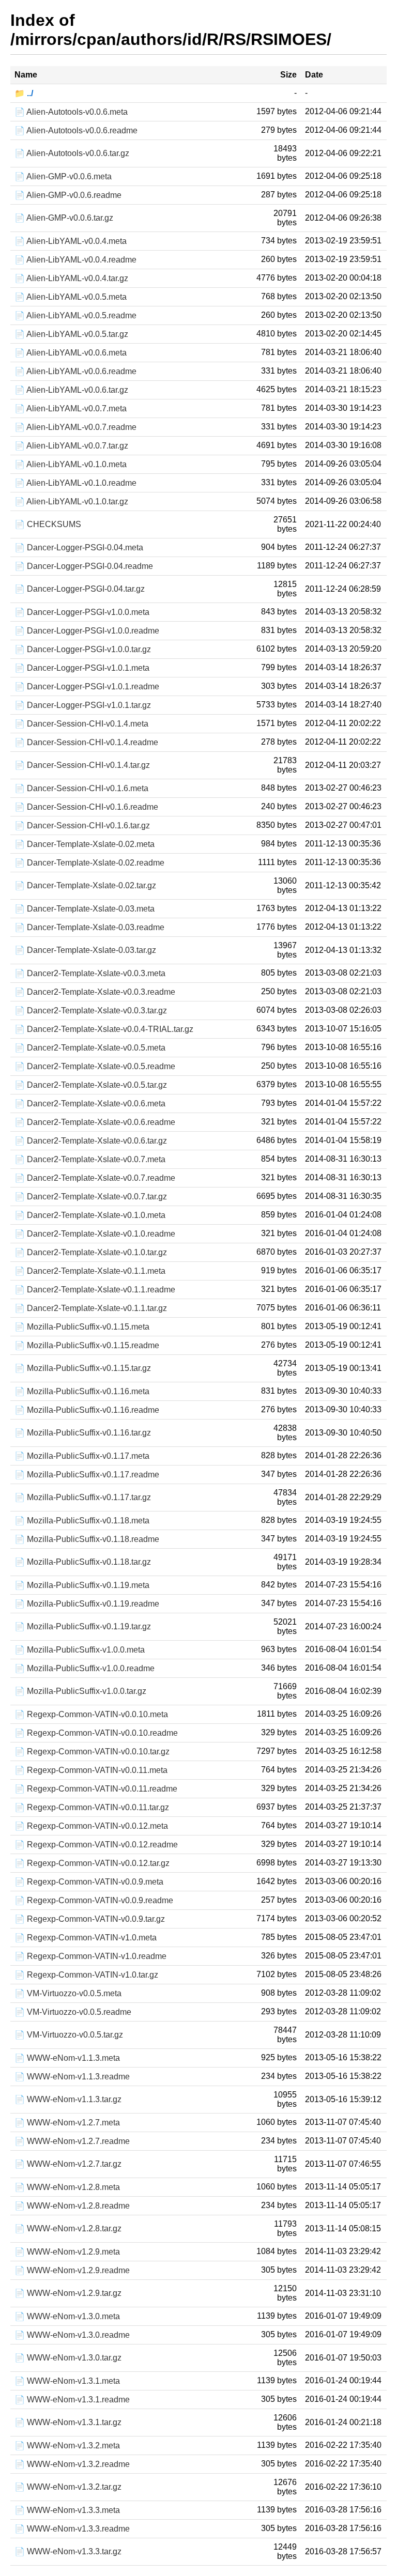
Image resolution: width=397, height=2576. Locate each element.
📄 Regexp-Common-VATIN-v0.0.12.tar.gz (92, 1863)
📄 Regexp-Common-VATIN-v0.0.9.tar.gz (90, 1919)
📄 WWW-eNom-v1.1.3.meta (67, 2058)
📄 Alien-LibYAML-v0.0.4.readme (75, 260)
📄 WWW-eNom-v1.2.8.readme (72, 2206)
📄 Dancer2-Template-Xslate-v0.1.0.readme (95, 1234)
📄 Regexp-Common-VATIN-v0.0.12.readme (96, 1845)
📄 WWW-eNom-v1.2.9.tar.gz (68, 2293)
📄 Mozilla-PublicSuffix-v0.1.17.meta (82, 1456)
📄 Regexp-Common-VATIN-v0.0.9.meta (89, 1882)
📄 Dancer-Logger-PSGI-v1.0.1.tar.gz (83, 705)
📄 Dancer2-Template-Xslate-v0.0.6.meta (90, 1104)
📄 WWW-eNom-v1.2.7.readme (72, 2141)
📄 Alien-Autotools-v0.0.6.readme (76, 130)
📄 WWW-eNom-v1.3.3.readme (72, 2529)
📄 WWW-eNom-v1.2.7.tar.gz (68, 2164)
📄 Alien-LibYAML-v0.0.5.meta (71, 297)
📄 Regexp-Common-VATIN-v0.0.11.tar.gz (92, 1807)
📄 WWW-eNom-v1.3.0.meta (67, 2316)
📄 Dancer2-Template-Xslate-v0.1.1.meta (90, 1271)
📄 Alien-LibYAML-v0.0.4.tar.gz (71, 278)
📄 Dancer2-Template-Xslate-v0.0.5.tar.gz (91, 1085)
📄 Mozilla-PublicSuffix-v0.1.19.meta (82, 1585)
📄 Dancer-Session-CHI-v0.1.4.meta (81, 724)
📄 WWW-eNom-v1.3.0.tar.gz (68, 2358)
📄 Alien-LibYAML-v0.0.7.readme (75, 427)
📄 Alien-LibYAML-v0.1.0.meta (71, 464)
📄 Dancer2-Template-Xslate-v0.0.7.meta (90, 1159)
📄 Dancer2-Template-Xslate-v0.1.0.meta (90, 1215)
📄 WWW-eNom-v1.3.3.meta (67, 2510)
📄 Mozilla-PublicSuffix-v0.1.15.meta (82, 1327)
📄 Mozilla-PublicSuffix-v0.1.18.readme (87, 1539)
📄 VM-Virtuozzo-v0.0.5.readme (73, 2012)
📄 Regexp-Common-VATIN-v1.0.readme (90, 1956)
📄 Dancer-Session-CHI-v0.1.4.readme (86, 742)
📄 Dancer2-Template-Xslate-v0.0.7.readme (95, 1178)
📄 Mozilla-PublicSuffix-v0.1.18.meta (82, 1521)
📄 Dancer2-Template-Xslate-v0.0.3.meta (90, 973)
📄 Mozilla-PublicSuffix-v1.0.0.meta (80, 1650)
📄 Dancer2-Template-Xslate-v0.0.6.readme (95, 1122)
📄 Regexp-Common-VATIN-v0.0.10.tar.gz (92, 1752)
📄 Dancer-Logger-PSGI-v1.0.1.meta (82, 668)
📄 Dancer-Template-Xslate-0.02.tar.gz (85, 885)
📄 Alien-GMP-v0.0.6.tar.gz (64, 218)
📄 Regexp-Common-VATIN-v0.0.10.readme (96, 1733)
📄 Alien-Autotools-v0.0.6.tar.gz (72, 153)
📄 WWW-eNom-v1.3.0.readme (72, 2335)
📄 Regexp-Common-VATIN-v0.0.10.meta (91, 1714)
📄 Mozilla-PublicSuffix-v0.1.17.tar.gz (83, 1497)
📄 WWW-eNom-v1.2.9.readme (72, 2270)
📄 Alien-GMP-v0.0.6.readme (68, 195)
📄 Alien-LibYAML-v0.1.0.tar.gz (71, 502)
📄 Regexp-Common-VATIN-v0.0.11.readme (96, 1789)
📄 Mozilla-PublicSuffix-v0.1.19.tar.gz (83, 1626)
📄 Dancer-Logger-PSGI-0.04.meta (79, 547)
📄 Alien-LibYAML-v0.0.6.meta (71, 353)
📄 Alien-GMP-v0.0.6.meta (63, 176)
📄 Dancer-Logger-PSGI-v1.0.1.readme (87, 687)
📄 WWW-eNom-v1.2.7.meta (67, 2123)
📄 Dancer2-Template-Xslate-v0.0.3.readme (95, 992)
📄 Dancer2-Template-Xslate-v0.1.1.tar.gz (91, 1308)
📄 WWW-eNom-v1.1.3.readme (72, 2077)
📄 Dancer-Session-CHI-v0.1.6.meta (81, 788)
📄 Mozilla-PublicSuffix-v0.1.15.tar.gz (83, 1368)
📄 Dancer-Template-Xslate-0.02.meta (85, 844)
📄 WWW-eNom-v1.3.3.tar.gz (68, 2551)
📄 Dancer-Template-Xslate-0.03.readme (89, 927)
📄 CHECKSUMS (48, 524)
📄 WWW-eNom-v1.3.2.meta (67, 2446)
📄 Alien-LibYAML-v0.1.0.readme (75, 483)
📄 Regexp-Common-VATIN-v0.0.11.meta (91, 1770)
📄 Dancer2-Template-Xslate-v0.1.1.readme (95, 1290)
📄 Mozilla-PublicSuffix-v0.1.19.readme (87, 1604)
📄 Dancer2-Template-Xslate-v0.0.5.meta (90, 1048)
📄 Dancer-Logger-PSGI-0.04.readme (84, 566)
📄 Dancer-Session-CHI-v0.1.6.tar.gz (82, 826)
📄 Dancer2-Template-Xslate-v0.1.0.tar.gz (91, 1252)
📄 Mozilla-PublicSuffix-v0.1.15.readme (87, 1345)
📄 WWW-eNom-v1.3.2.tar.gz (68, 2487)
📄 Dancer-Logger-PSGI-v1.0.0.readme (87, 631)
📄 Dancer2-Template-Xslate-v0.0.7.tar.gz (91, 1197)
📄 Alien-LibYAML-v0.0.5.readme (75, 315)
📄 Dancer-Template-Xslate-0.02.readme (89, 863)
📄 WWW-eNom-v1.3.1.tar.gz (68, 2422)
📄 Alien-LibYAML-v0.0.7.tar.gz (71, 446)
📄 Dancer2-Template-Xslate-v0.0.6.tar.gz (91, 1141)
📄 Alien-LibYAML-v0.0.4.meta (71, 241)
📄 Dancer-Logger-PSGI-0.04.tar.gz (80, 589)
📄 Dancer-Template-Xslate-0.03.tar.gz (85, 950)
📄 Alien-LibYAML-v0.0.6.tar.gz (71, 390)
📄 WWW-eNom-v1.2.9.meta (67, 2252)
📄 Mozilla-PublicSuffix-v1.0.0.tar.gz (80, 1691)
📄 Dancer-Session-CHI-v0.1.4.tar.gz (82, 765)
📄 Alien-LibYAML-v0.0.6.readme (75, 371)
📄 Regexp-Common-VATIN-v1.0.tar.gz (86, 1975)
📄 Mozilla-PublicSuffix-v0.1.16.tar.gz (83, 1433)
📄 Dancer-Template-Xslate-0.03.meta (85, 909)
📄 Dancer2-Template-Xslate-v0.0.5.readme (95, 1066)
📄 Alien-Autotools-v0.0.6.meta (71, 112)
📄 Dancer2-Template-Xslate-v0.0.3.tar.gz (91, 1011)
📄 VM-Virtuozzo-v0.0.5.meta (68, 1993)
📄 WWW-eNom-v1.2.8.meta (67, 2187)
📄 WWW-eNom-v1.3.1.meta (67, 2381)
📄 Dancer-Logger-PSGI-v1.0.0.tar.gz (83, 649)
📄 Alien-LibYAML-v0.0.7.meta (71, 408)
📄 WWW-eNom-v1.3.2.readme (72, 2464)
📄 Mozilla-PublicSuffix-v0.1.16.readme (87, 1410)
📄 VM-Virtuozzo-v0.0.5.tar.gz (69, 2035)
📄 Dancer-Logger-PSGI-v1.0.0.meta (82, 612)
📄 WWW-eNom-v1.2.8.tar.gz (68, 2228)
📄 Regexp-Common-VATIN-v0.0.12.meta (91, 1826)
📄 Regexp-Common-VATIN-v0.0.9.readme (94, 1900)
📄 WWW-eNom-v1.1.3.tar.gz (68, 2099)
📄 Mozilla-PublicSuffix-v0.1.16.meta (82, 1391)
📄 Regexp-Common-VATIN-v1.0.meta (86, 1938)
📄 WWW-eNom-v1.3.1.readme (72, 2400)
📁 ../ (24, 93)
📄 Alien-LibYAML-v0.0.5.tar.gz (71, 334)
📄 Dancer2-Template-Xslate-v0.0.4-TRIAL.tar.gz (104, 1029)
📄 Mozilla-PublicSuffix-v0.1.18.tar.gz (83, 1562)
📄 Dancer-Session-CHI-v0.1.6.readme (86, 807)
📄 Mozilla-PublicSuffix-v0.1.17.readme (87, 1475)
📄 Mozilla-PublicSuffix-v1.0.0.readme (85, 1668)
